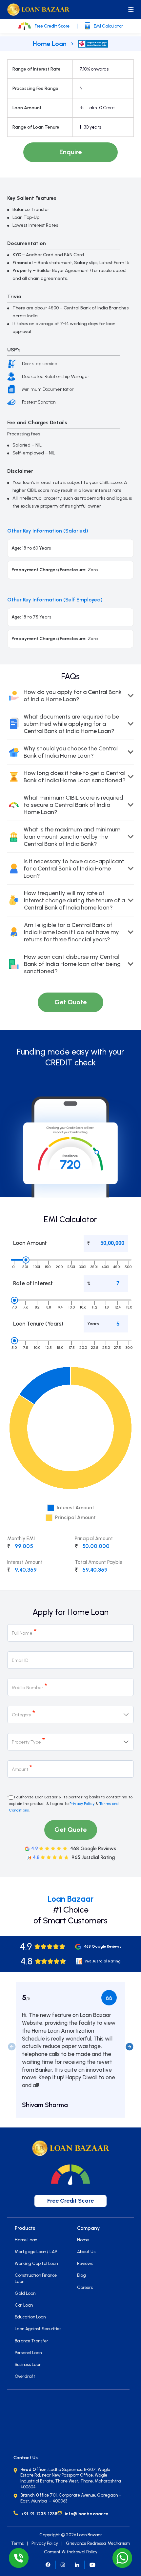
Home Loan (50, 44)
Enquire (70, 152)
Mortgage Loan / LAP (36, 2251)
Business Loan (28, 2364)
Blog (81, 2275)
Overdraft (25, 2376)
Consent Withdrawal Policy (71, 2552)
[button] (129, 2046)
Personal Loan (28, 2353)
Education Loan (30, 2317)
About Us (86, 2251)
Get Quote (70, 1002)
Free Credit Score (52, 26)
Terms (17, 2543)
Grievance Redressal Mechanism (98, 2543)
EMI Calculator (108, 26)
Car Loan (24, 2305)
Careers (85, 2287)
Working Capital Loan (36, 2263)
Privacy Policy (82, 1804)
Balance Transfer (31, 2341)
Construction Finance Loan (36, 2278)
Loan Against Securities (38, 2329)
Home (83, 2240)
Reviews (85, 2263)
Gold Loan (25, 2293)
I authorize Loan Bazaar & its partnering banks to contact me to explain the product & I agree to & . (71, 1804)
